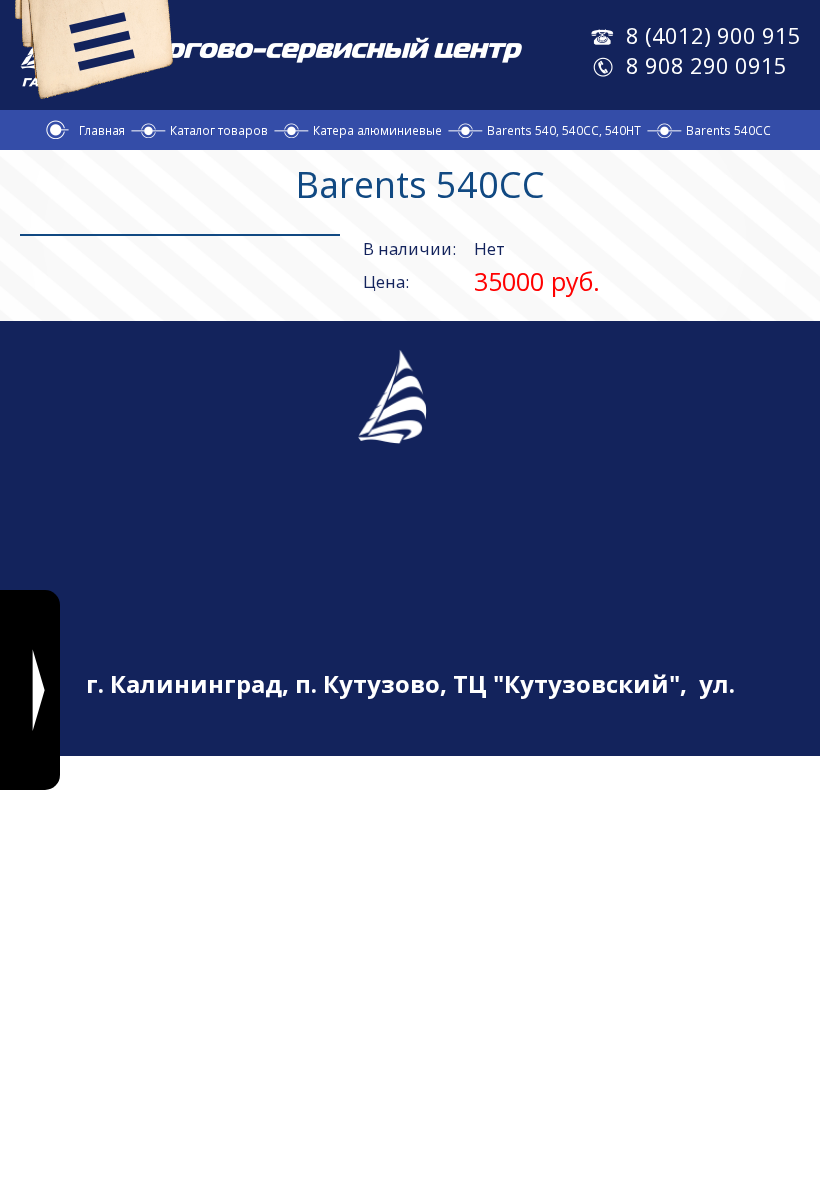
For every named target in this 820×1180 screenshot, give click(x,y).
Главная (102, 130)
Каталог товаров (219, 130)
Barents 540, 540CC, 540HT (564, 130)
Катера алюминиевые (377, 130)
